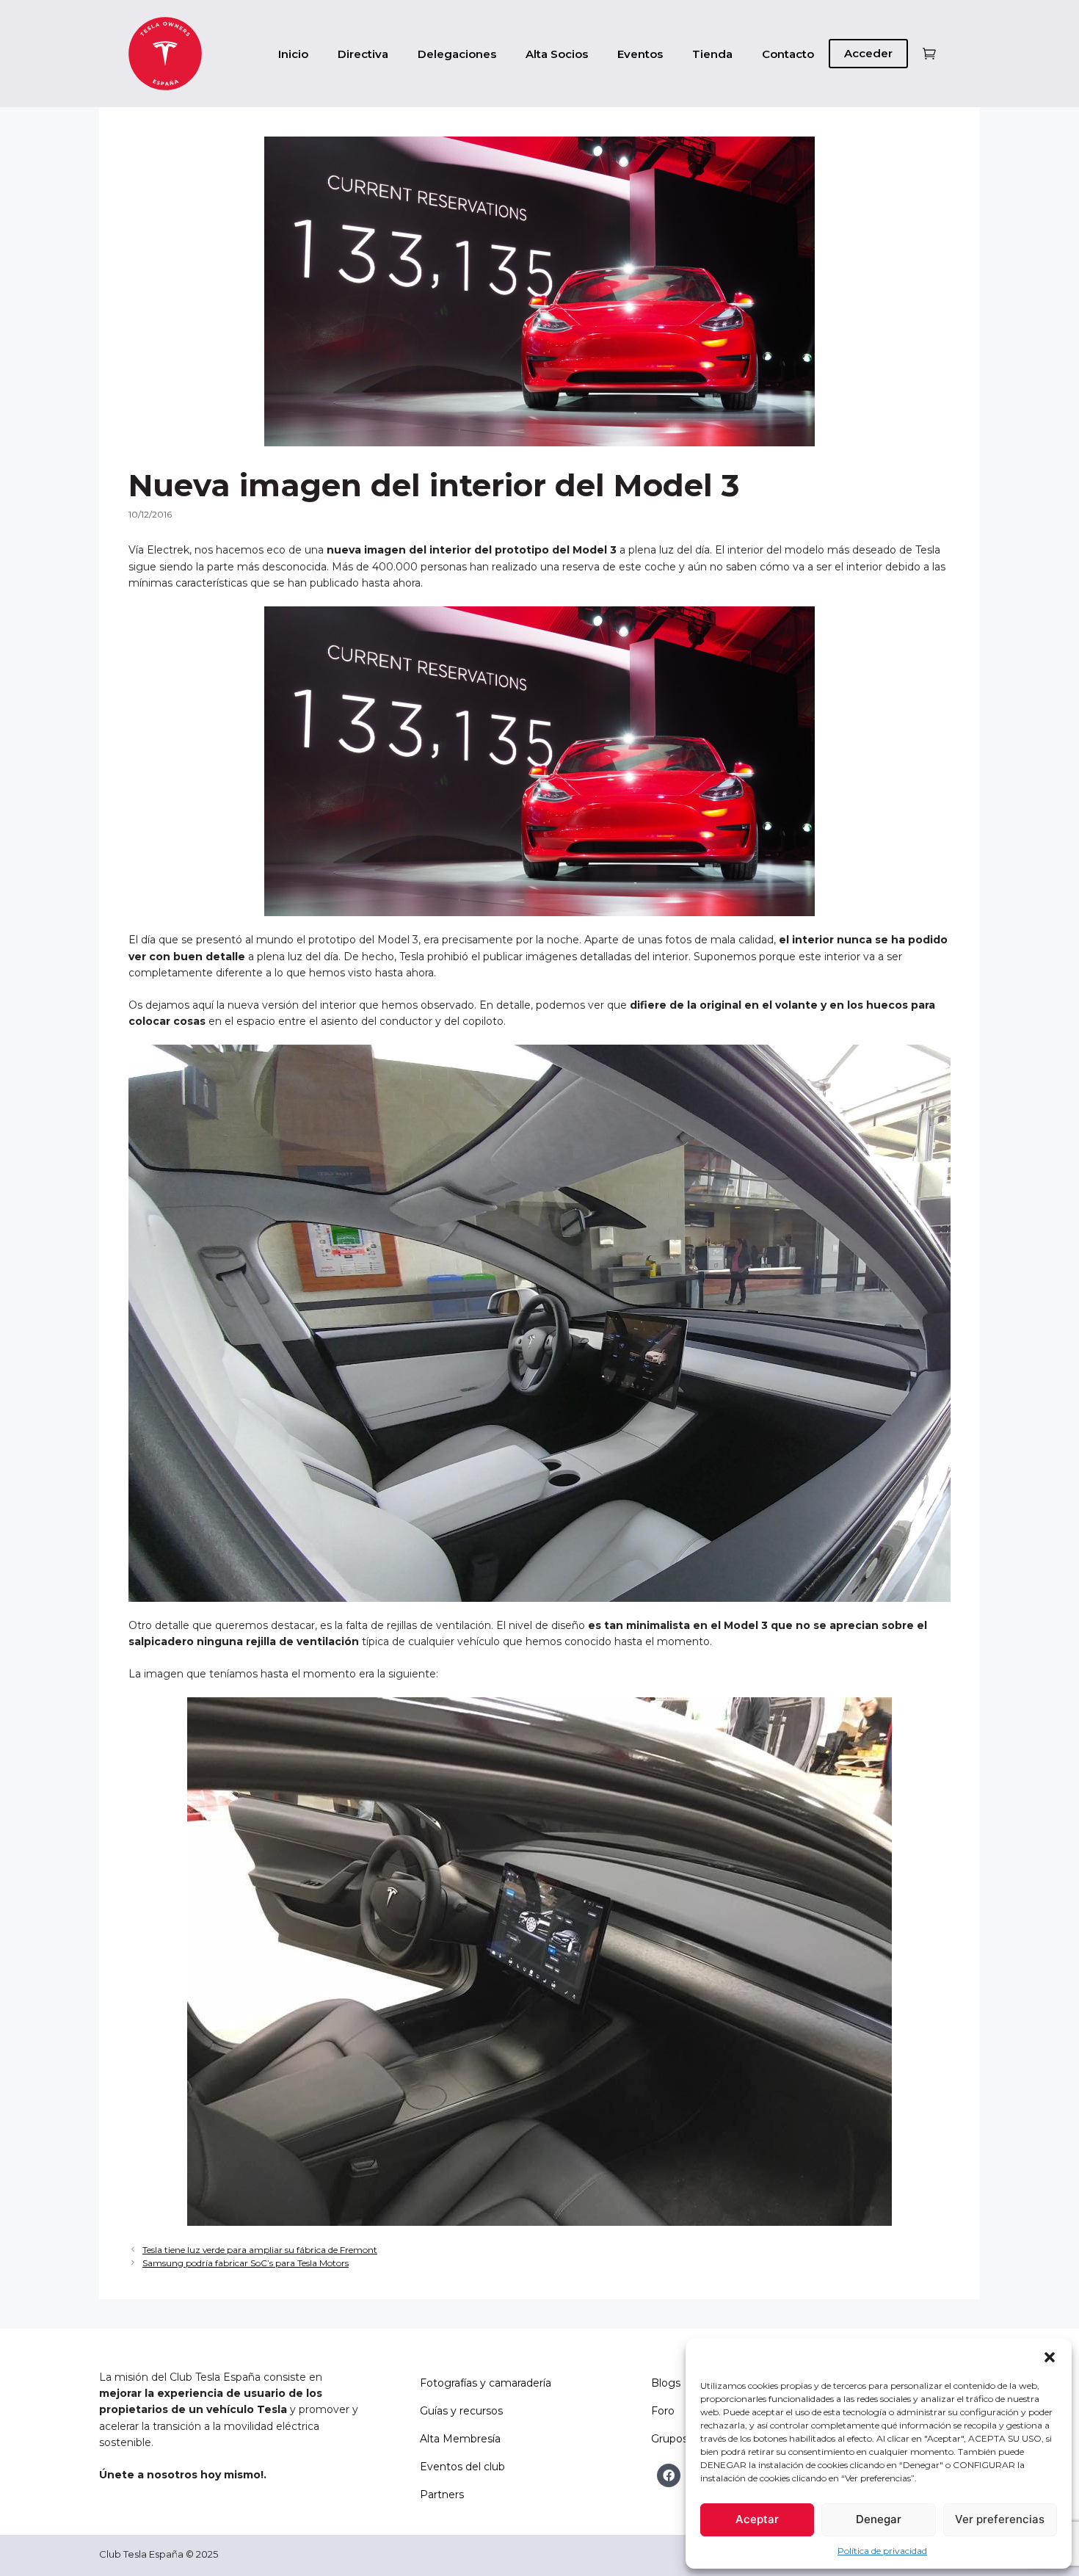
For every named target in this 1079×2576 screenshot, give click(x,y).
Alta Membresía (460, 2439)
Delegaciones (457, 54)
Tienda (712, 54)
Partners (442, 2495)
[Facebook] (669, 2475)
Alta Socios (557, 54)
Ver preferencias (1000, 2519)
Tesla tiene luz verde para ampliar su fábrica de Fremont (260, 2250)
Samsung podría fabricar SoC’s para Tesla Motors (246, 2263)
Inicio (293, 54)
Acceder (868, 53)
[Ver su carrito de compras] (929, 54)
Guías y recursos (461, 2411)
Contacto (788, 54)
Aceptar (757, 2519)
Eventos (640, 54)
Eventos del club (462, 2467)
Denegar (879, 2519)
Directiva (363, 54)
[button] (1050, 2357)
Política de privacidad (882, 2551)
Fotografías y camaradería (486, 2383)
